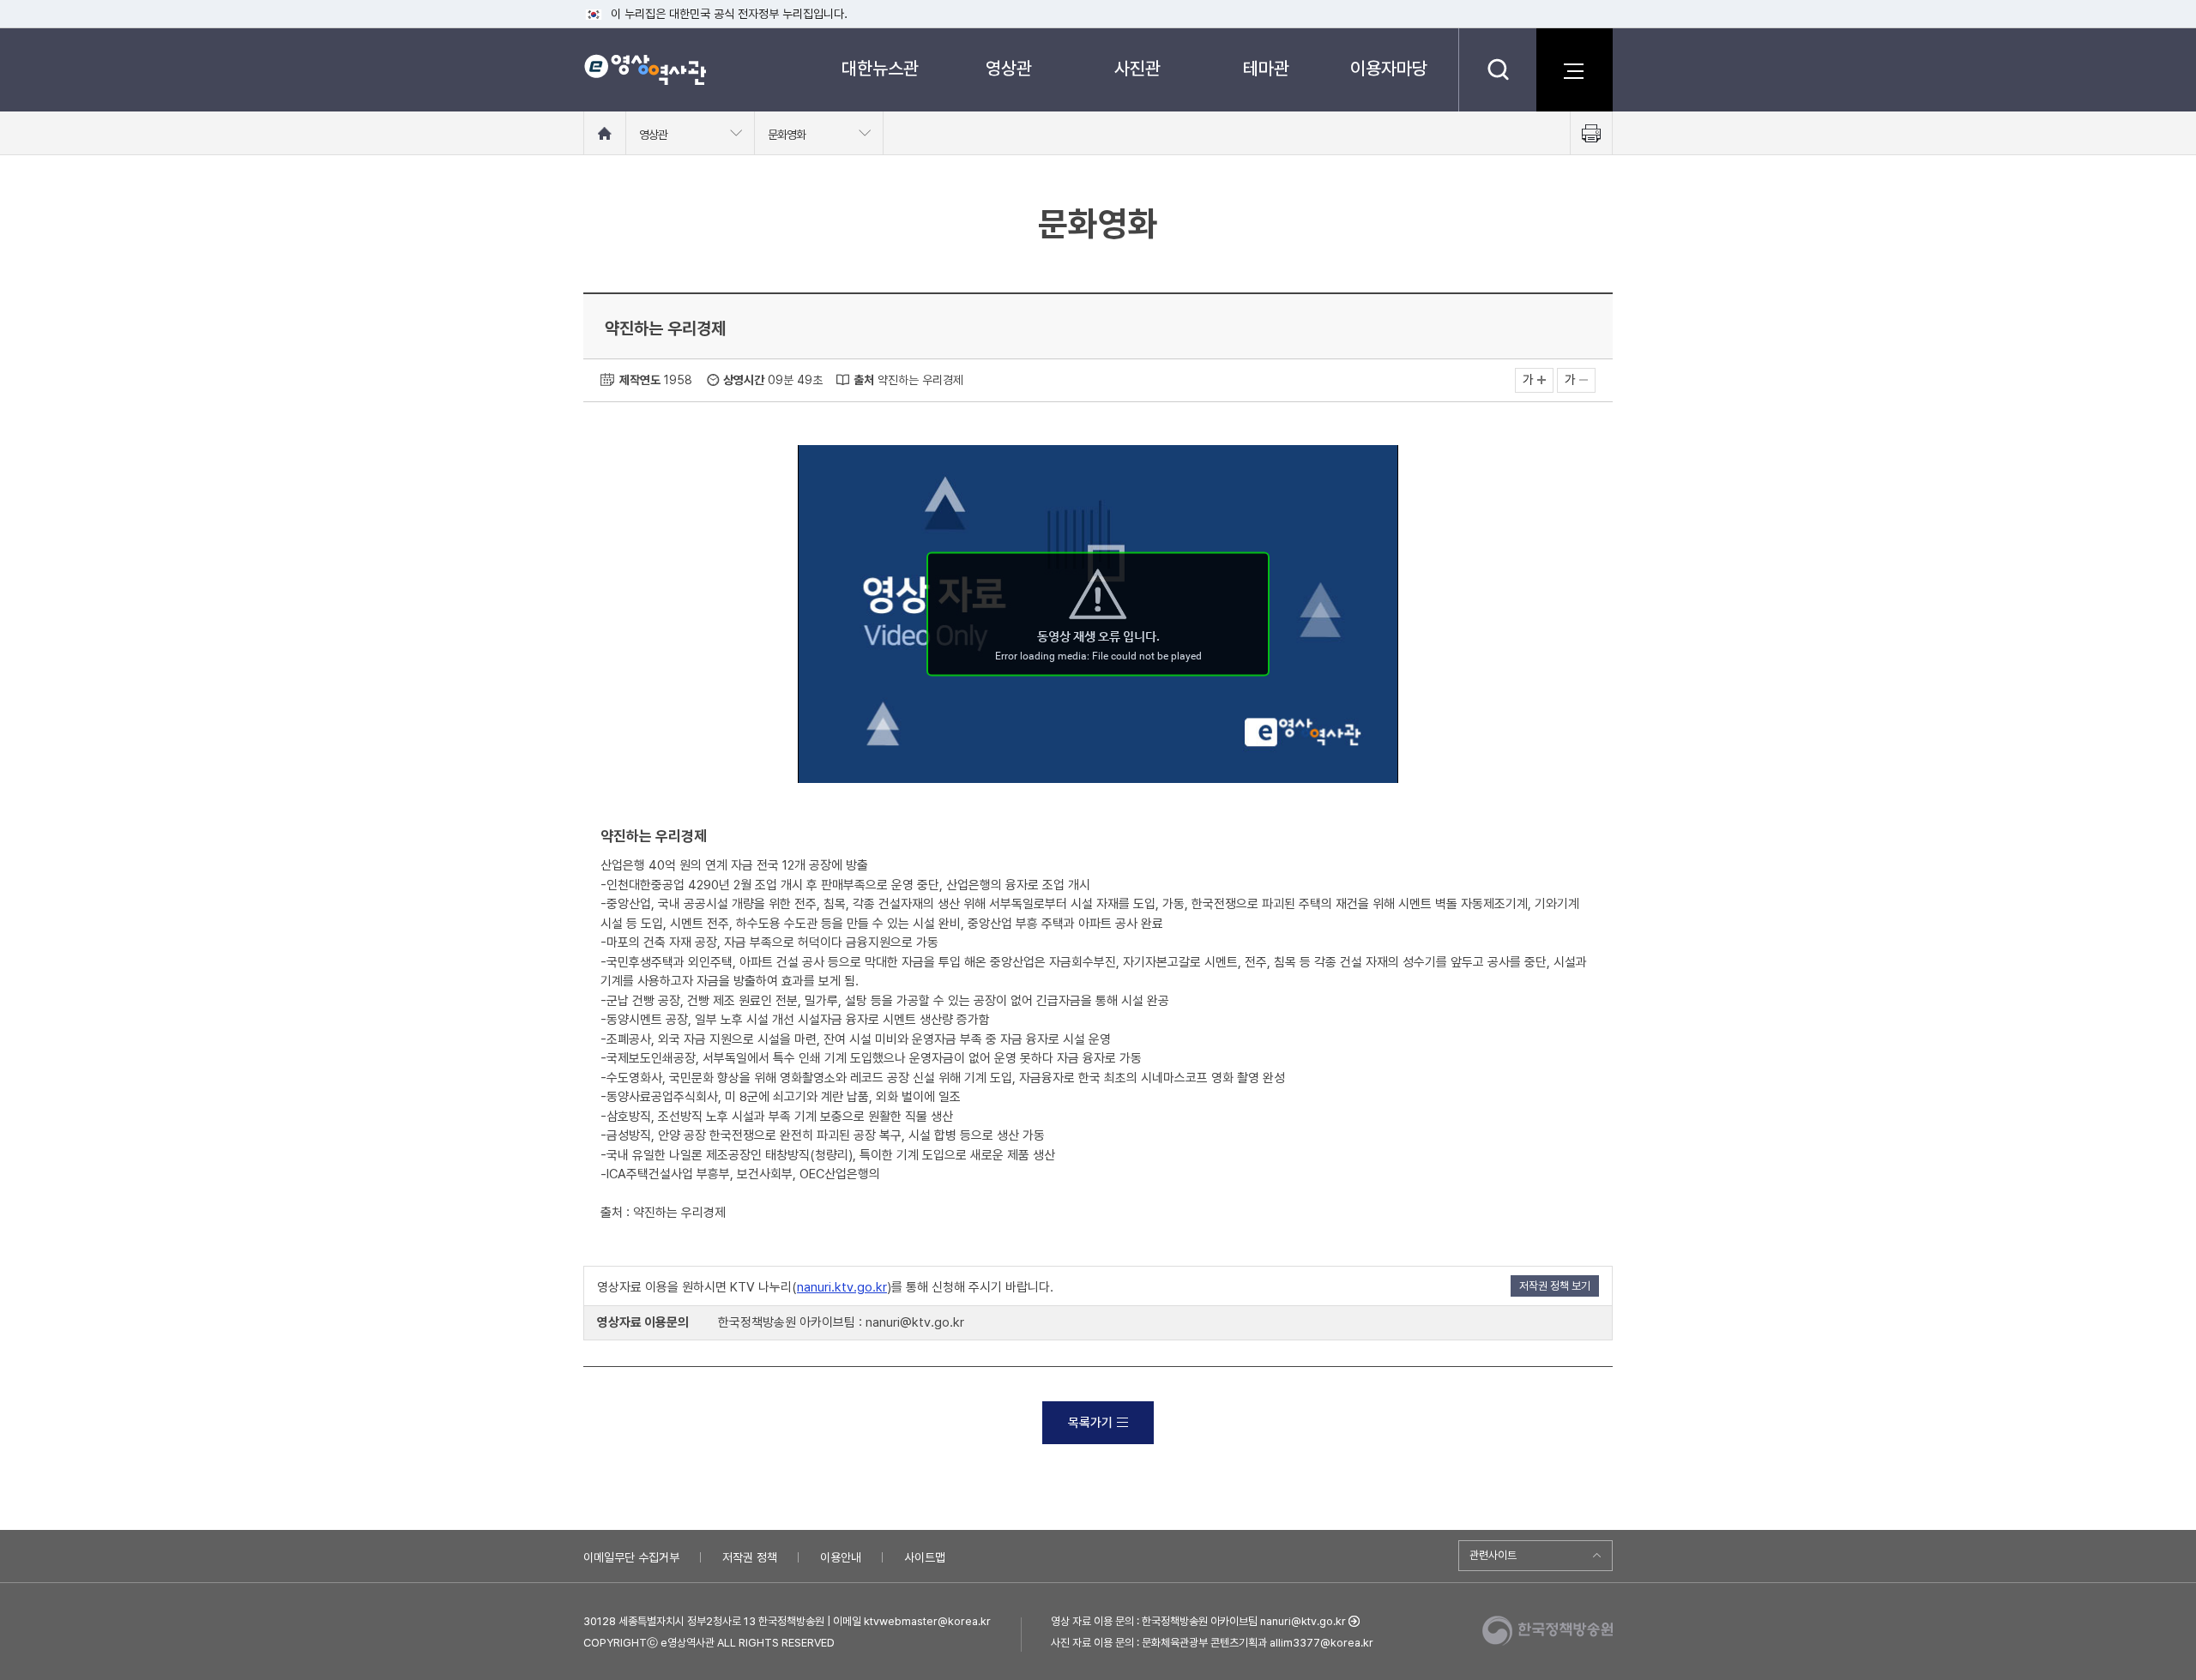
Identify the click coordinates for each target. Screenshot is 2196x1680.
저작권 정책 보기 (1555, 1286)
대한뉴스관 (880, 68)
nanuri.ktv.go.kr (842, 1287)
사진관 (1137, 68)
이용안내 (841, 1557)
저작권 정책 (750, 1557)
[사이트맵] (1574, 69)
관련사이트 (1493, 1555)
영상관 (1009, 68)
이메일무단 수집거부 (631, 1557)
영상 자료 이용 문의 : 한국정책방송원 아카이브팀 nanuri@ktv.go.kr (1198, 1621)
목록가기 (1090, 1423)
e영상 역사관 (645, 69)
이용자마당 (1389, 68)
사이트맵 (925, 1557)
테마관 (1266, 68)
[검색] (1497, 69)
